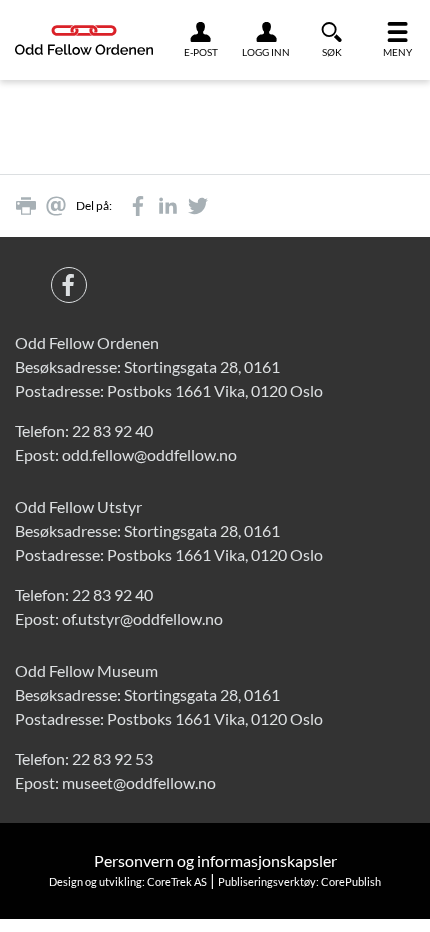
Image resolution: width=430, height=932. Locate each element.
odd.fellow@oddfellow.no (149, 454)
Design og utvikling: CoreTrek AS (128, 881)
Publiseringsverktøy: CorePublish (299, 881)
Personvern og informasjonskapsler (215, 860)
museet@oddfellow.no (139, 782)
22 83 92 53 (112, 758)
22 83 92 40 (112, 430)
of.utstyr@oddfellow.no (142, 618)
